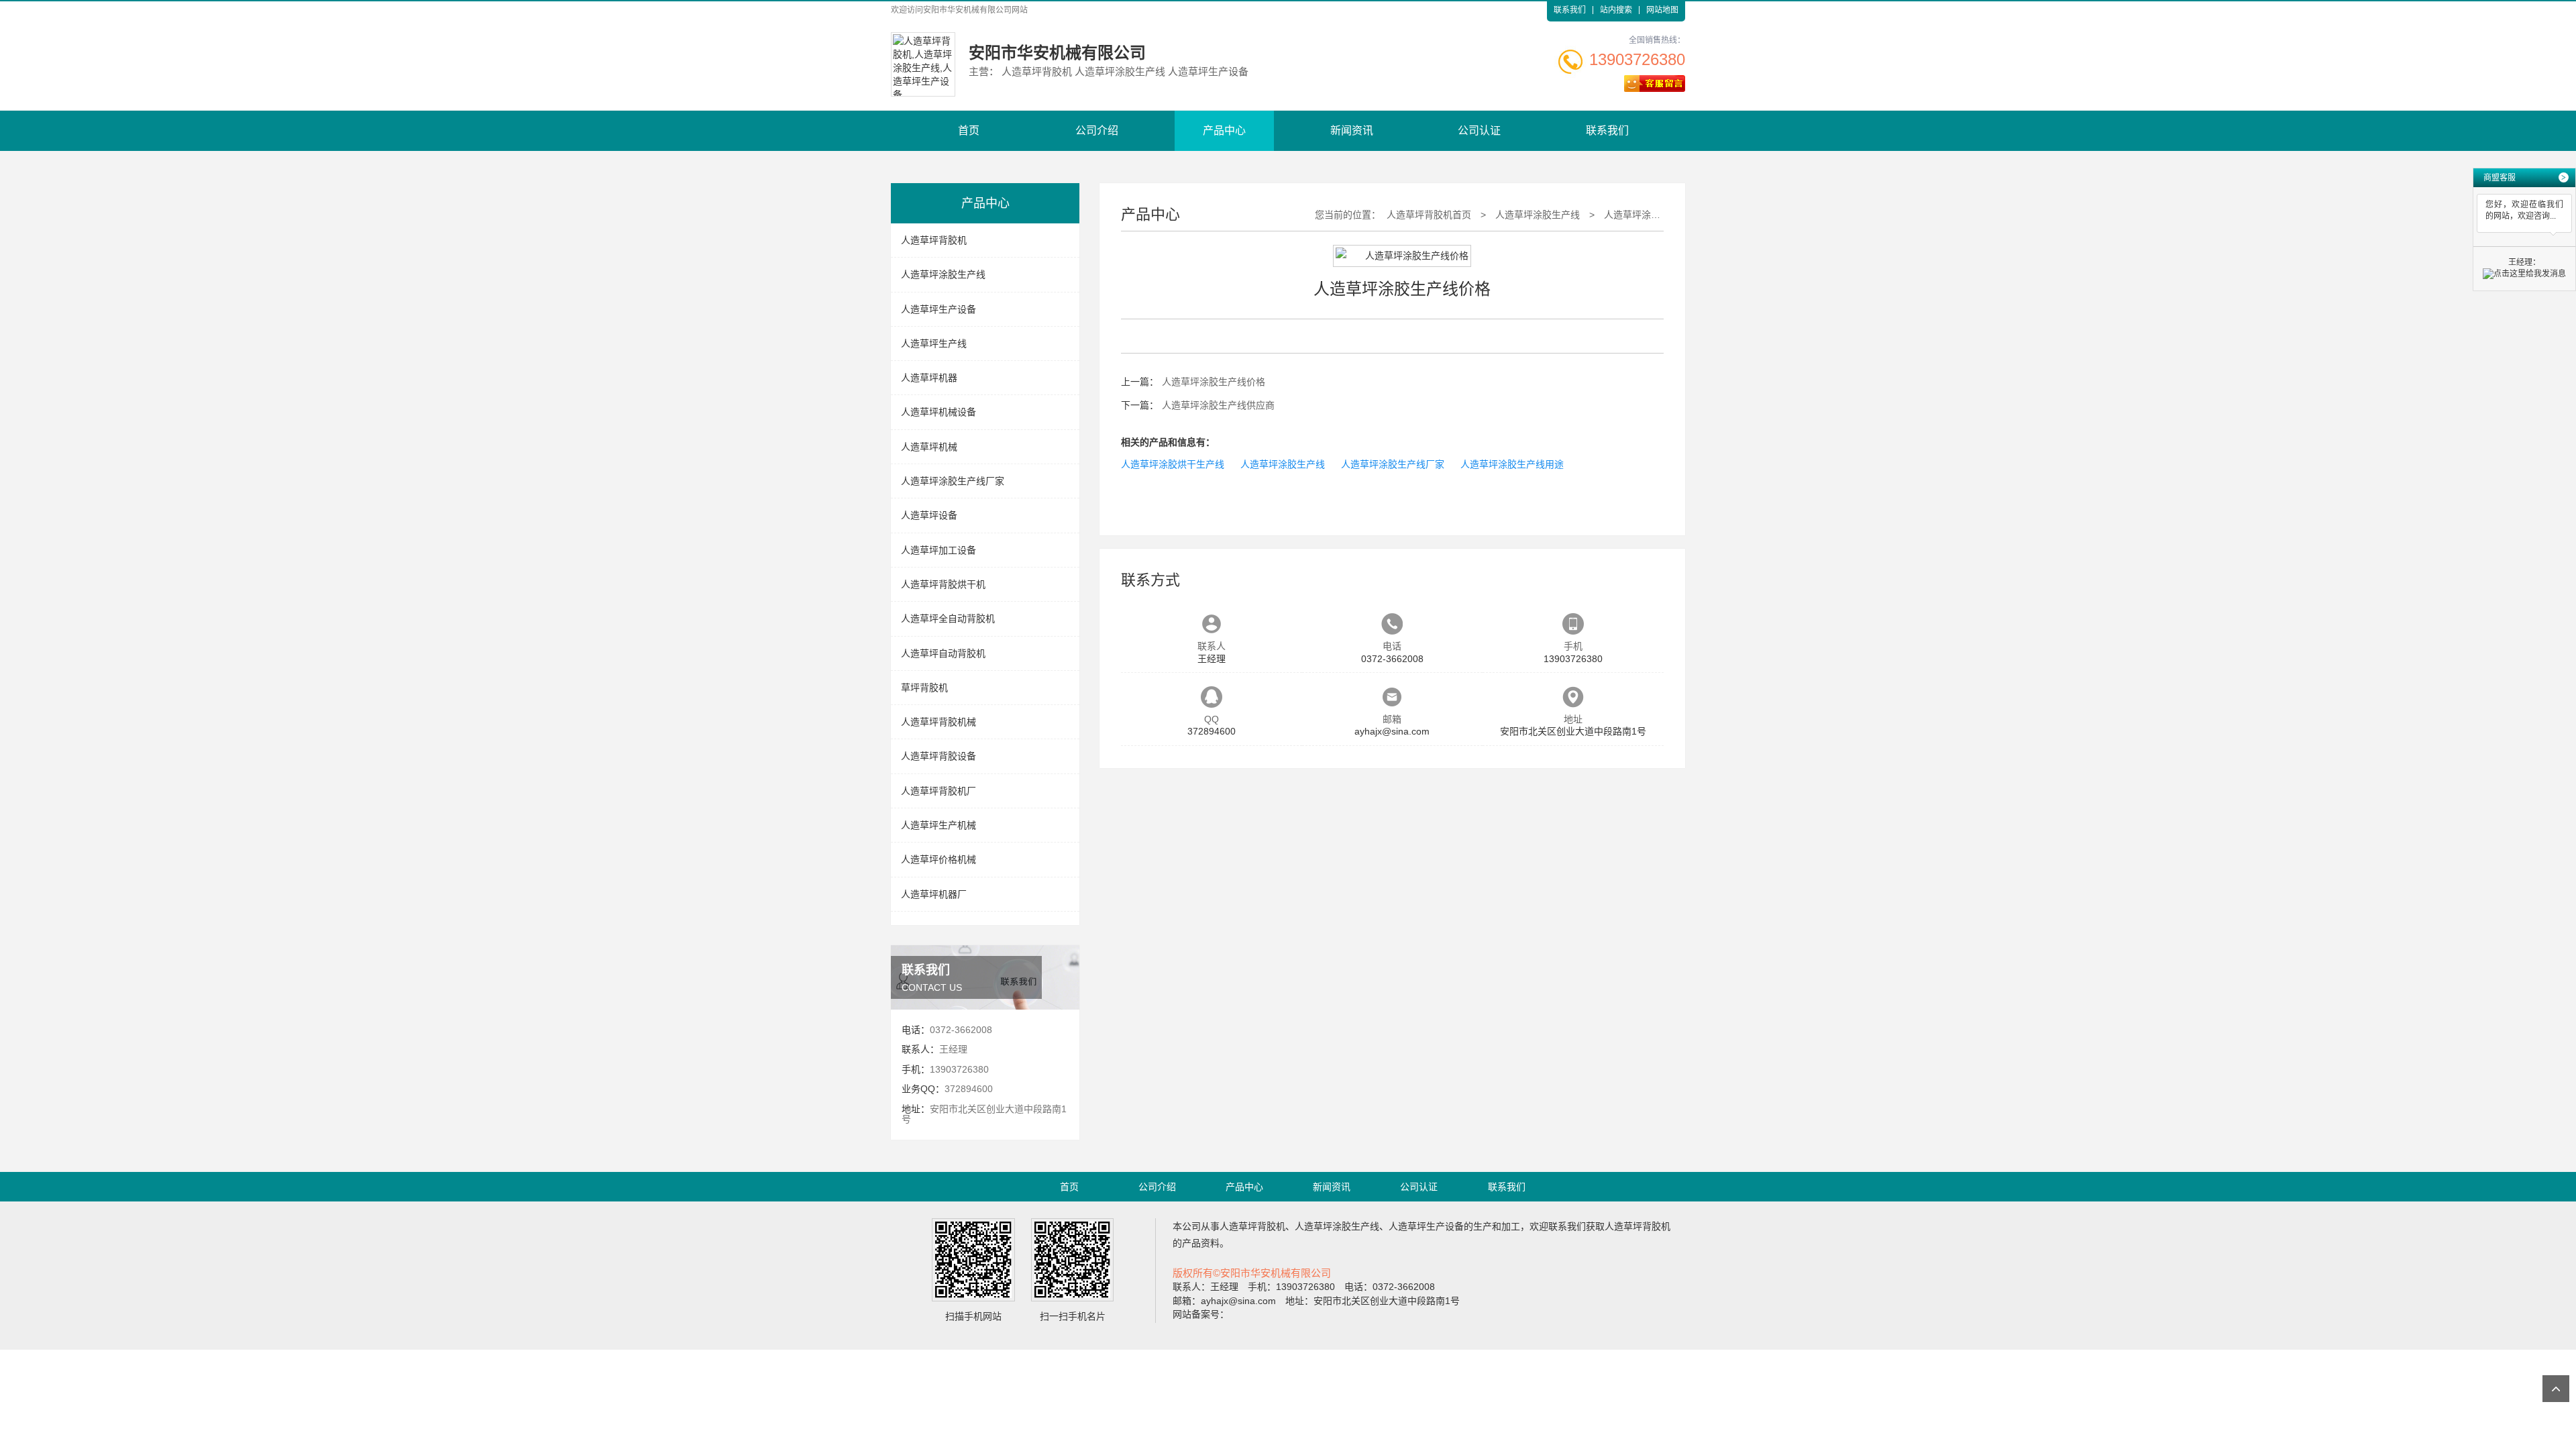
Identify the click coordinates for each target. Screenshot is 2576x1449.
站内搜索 (1616, 10)
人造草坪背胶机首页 (1429, 215)
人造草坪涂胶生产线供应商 (1218, 405)
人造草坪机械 (929, 447)
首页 (969, 130)
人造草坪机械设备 (938, 412)
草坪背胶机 (924, 688)
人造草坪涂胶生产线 (943, 274)
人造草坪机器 (929, 378)
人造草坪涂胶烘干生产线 (1173, 464)
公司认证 (1479, 130)
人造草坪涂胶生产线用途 (1512, 464)
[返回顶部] (2556, 1389)
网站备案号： (1201, 1314)
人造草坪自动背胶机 (943, 653)
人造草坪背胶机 (934, 240)
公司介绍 (1097, 130)
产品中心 (1224, 130)
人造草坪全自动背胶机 (948, 619)
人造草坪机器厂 (934, 894)
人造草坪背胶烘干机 (943, 584)
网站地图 (1662, 10)
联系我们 (1570, 10)
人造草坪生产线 (934, 343)
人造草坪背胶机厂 (938, 791)
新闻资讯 (1352, 130)
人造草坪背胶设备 (938, 756)
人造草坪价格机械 (938, 859)
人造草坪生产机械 (938, 825)
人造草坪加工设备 (938, 550)
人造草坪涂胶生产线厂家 (953, 481)
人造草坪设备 (929, 515)
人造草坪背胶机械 (938, 722)
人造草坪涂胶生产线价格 (1656, 215)
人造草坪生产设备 (938, 309)
